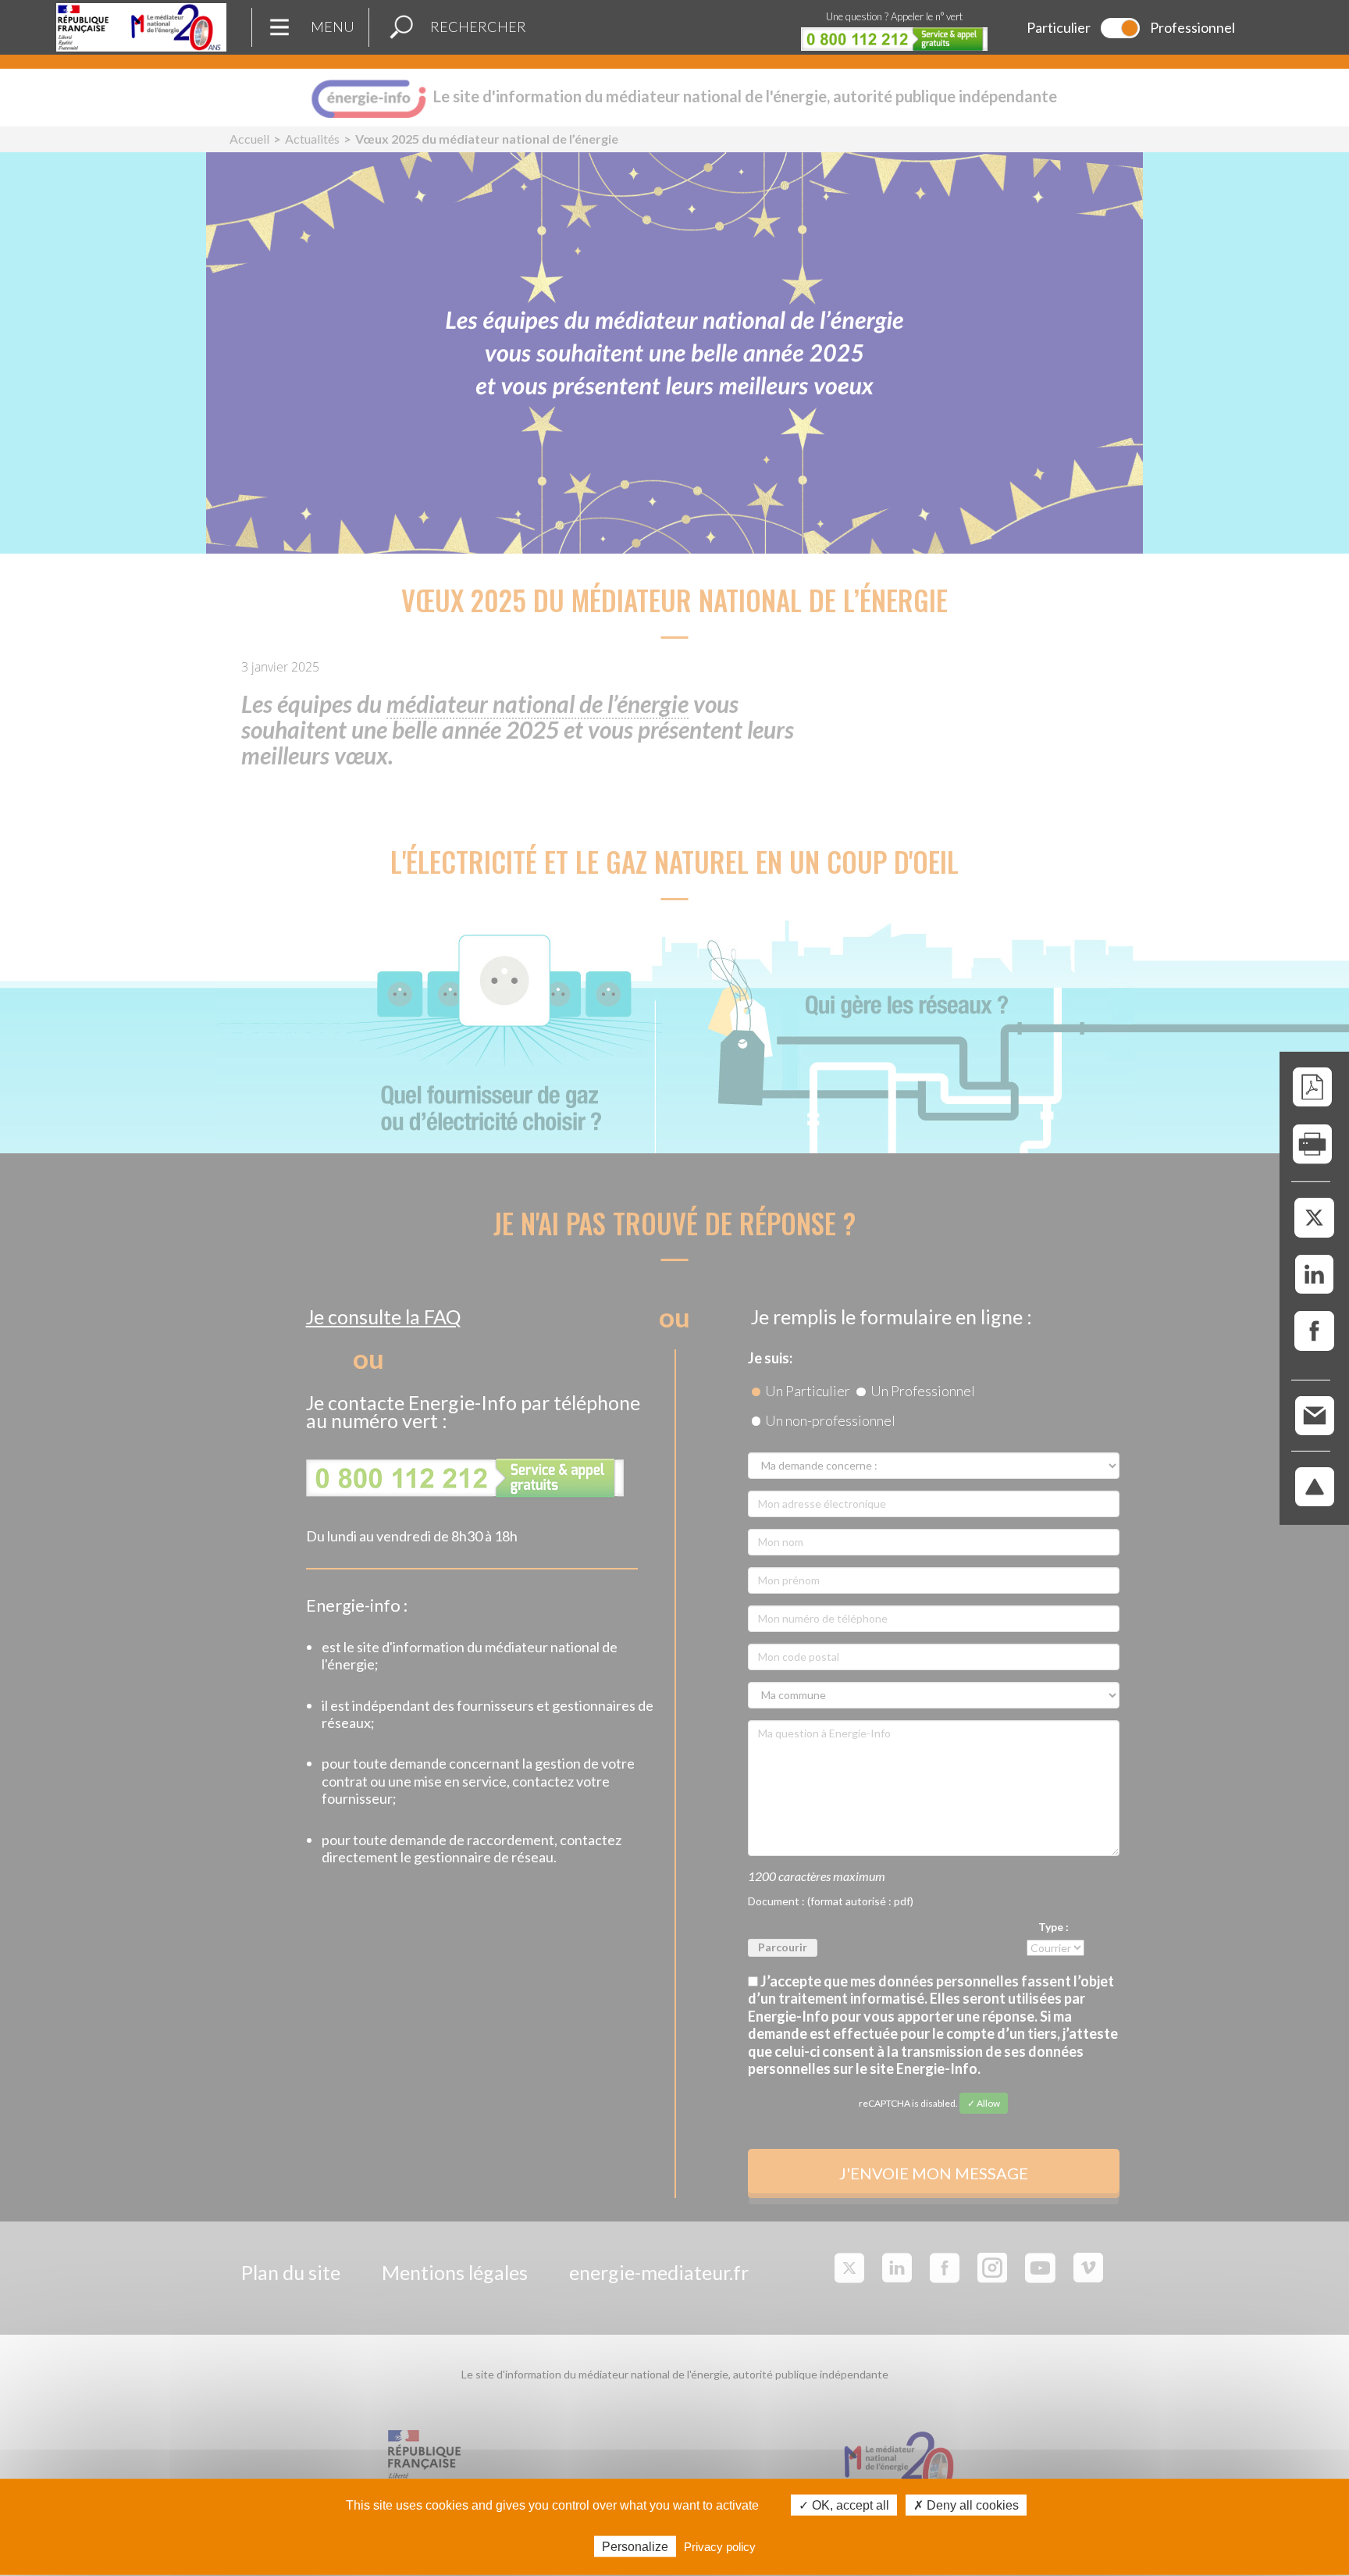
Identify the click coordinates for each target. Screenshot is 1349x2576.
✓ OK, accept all (844, 2505)
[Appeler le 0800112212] (894, 39)
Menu (333, 27)
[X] (1314, 1219)
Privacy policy (720, 2546)
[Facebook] (1314, 1332)
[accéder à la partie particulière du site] (1120, 28)
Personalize (635, 2546)
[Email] (1315, 1414)
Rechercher (478, 27)
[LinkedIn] (1314, 1275)
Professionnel (1192, 27)
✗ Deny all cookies (966, 2505)
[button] (401, 27)
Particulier (1059, 27)
